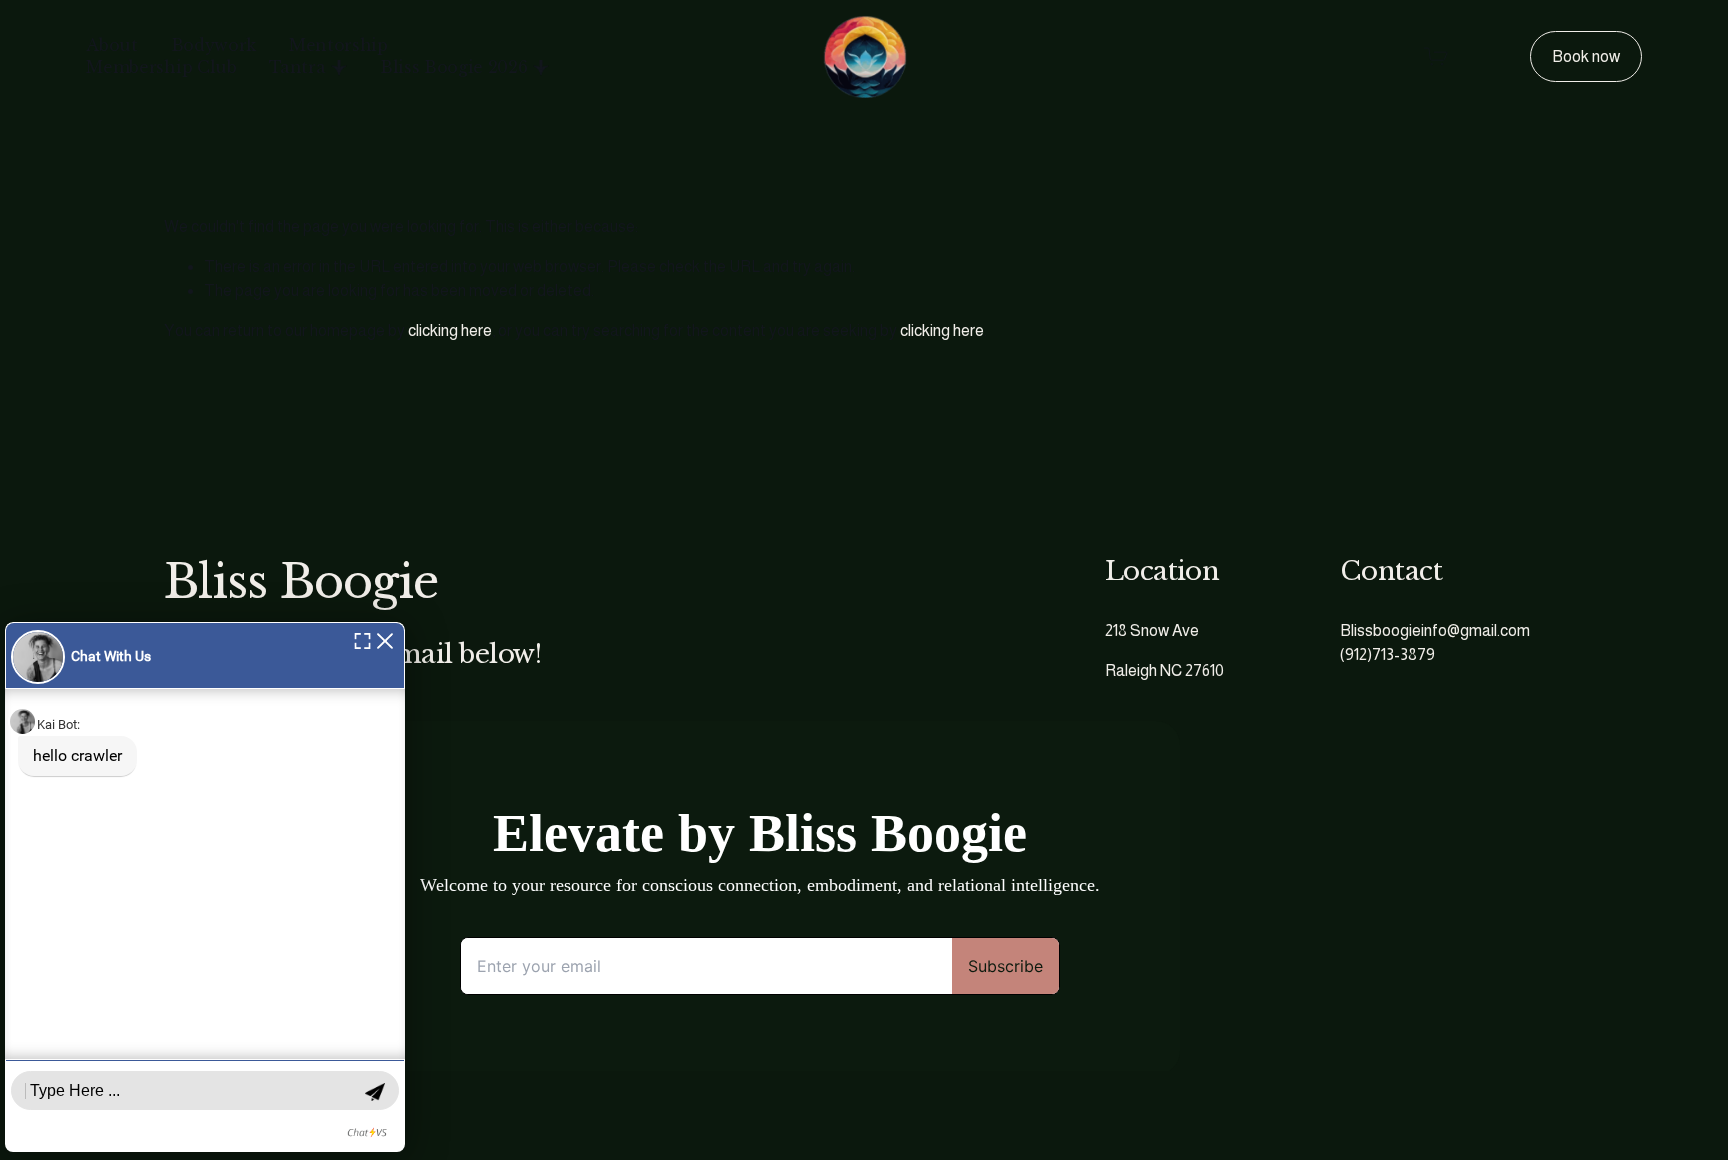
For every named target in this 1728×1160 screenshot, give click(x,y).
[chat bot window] (205, 887)
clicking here (450, 330)
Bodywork (213, 45)
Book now (1586, 56)
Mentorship (338, 45)
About (111, 45)
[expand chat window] (362, 639)
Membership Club (161, 67)
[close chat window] (385, 639)
